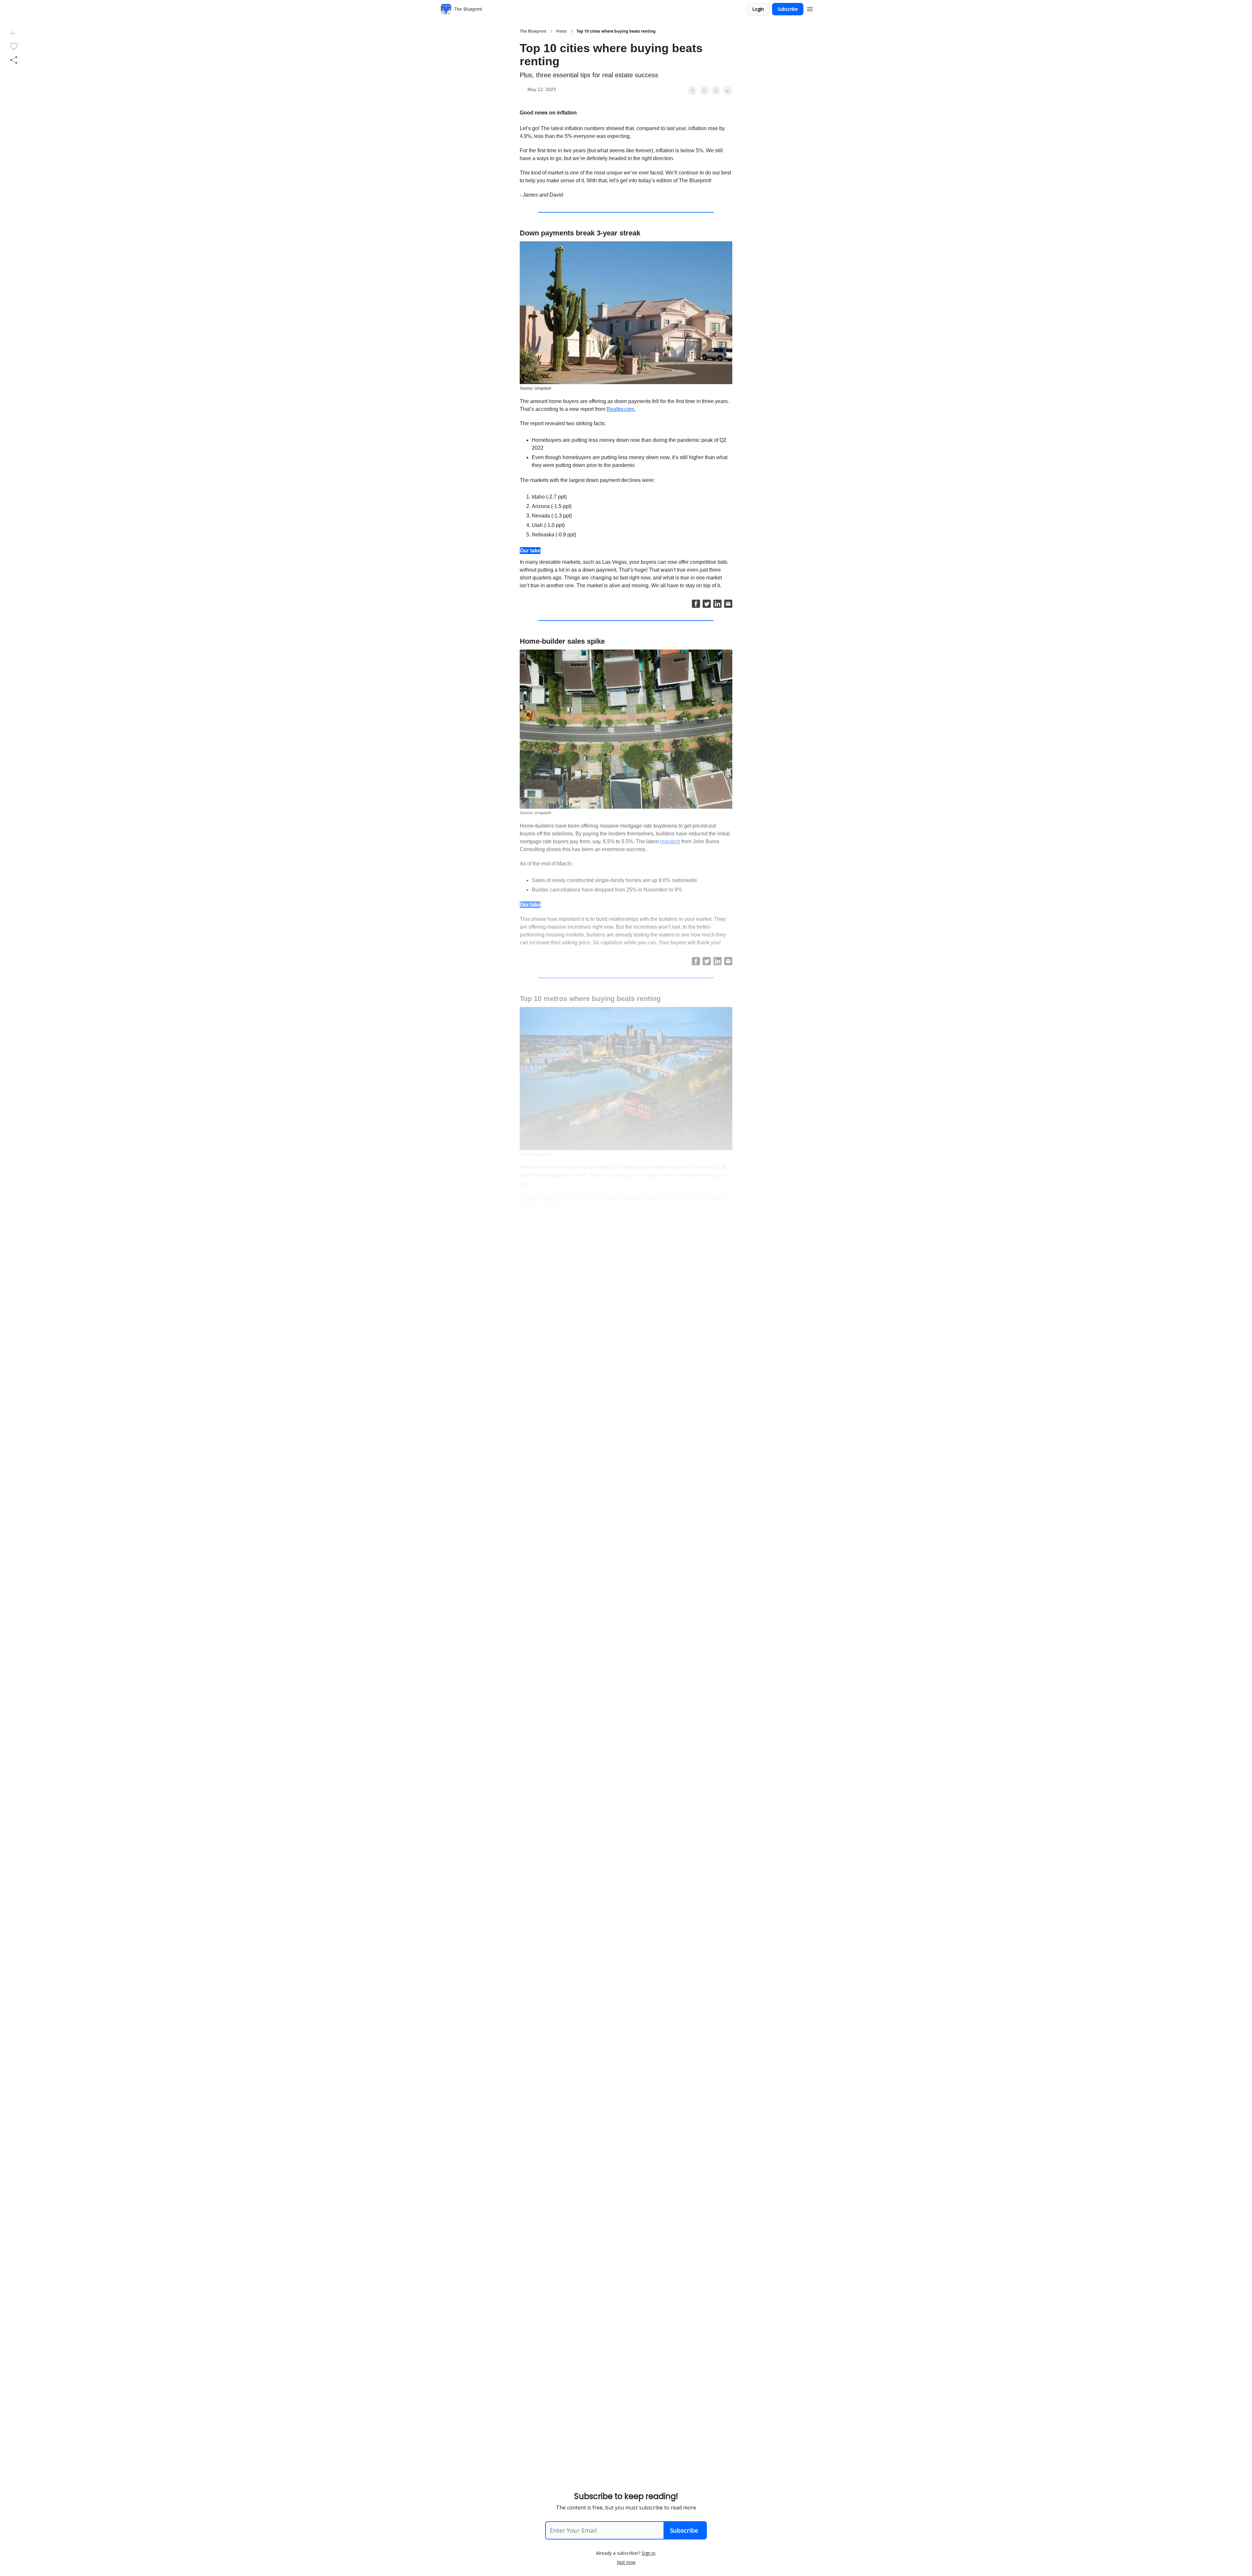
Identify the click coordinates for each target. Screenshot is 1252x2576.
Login (758, 9)
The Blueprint (533, 31)
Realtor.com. (621, 409)
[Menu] (810, 8)
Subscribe (788, 9)
